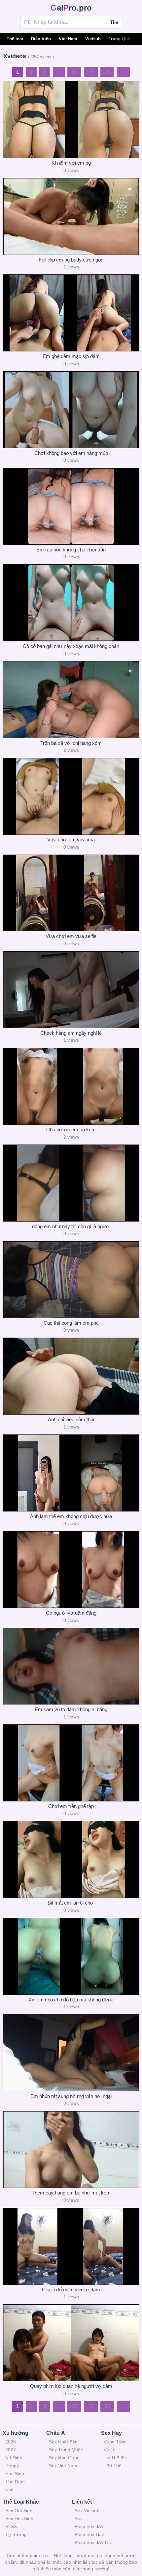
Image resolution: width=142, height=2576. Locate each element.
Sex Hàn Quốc (64, 2458)
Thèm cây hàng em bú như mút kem (71, 2193)
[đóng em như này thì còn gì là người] (71, 1183)
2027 (11, 2450)
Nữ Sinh (14, 2458)
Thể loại (15, 39)
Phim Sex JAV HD (93, 2542)
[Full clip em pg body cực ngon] (71, 216)
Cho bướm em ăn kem (71, 1129)
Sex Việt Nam (63, 2466)
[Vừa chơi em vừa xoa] (71, 796)
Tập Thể (113, 2466)
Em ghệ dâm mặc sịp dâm (71, 356)
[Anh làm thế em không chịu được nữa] (71, 1473)
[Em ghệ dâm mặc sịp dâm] (71, 313)
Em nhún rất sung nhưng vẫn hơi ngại (71, 2096)
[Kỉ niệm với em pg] (71, 120)
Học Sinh (15, 2474)
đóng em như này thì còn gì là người (71, 1226)
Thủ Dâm (15, 2481)
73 (91, 72)
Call (9, 2489)
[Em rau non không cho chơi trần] (71, 506)
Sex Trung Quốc (66, 2450)
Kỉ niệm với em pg (71, 163)
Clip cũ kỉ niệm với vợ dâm (71, 2290)
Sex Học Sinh (19, 2518)
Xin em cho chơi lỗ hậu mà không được (71, 2000)
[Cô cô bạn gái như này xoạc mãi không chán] (71, 603)
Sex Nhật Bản (63, 2442)
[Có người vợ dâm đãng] (71, 1570)
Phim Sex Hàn (89, 2534)
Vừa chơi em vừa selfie (71, 936)
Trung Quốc (121, 39)
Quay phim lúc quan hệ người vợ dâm (71, 2386)
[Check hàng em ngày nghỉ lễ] (71, 990)
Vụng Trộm (115, 2442)
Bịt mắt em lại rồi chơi (71, 1903)
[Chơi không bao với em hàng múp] (71, 410)
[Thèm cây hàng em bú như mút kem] (71, 2149)
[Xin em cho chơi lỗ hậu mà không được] (71, 1956)
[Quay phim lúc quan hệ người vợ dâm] (71, 2343)
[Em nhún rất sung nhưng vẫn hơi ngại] (71, 2053)
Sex (79, 2518)
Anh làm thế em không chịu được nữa (71, 1516)
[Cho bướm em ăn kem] (71, 1086)
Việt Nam (68, 39)
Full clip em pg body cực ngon (71, 260)
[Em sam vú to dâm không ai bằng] (71, 1666)
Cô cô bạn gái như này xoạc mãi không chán (71, 646)
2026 (11, 2442)
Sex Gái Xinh (19, 2511)
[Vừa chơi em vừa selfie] (71, 893)
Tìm (114, 22)
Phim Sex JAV (89, 2526)
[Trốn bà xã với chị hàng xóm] (71, 700)
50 (74, 72)
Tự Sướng (16, 2534)
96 (107, 72)
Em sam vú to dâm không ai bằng (71, 1709)
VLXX (11, 2526)
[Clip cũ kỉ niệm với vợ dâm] (71, 2246)
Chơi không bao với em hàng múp (71, 453)
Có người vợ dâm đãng (71, 1613)
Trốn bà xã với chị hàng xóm (71, 743)
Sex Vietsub (87, 2511)
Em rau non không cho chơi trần (71, 550)
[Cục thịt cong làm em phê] (71, 1280)
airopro (71, 8)
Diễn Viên (41, 39)
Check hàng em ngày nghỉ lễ (71, 1033)
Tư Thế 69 (115, 2458)
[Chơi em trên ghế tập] (71, 1763)
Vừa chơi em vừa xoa (71, 840)
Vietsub (93, 39)
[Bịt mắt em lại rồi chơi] (71, 1859)
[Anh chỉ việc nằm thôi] (71, 1376)
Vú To (110, 2450)
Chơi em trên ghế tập (71, 1806)
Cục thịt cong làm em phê (71, 1323)
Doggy (12, 2466)
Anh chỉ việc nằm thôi (71, 1419)
